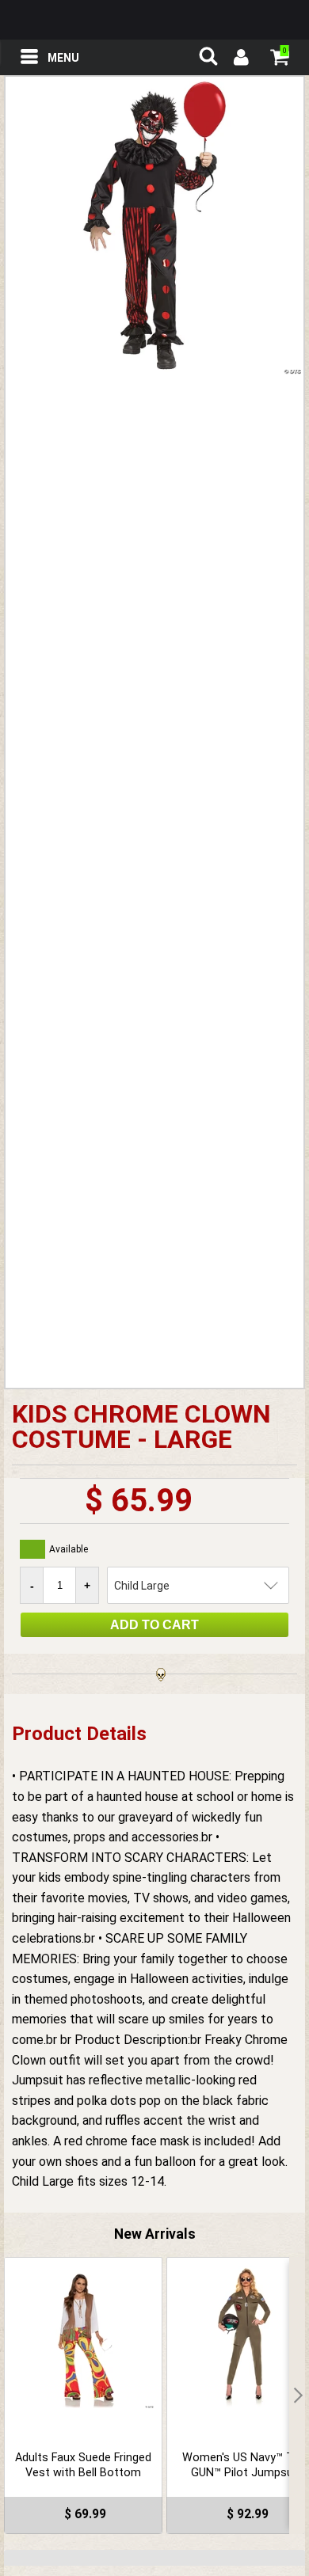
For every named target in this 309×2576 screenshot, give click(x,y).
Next (297, 2396)
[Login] (240, 59)
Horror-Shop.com (154, 20)
